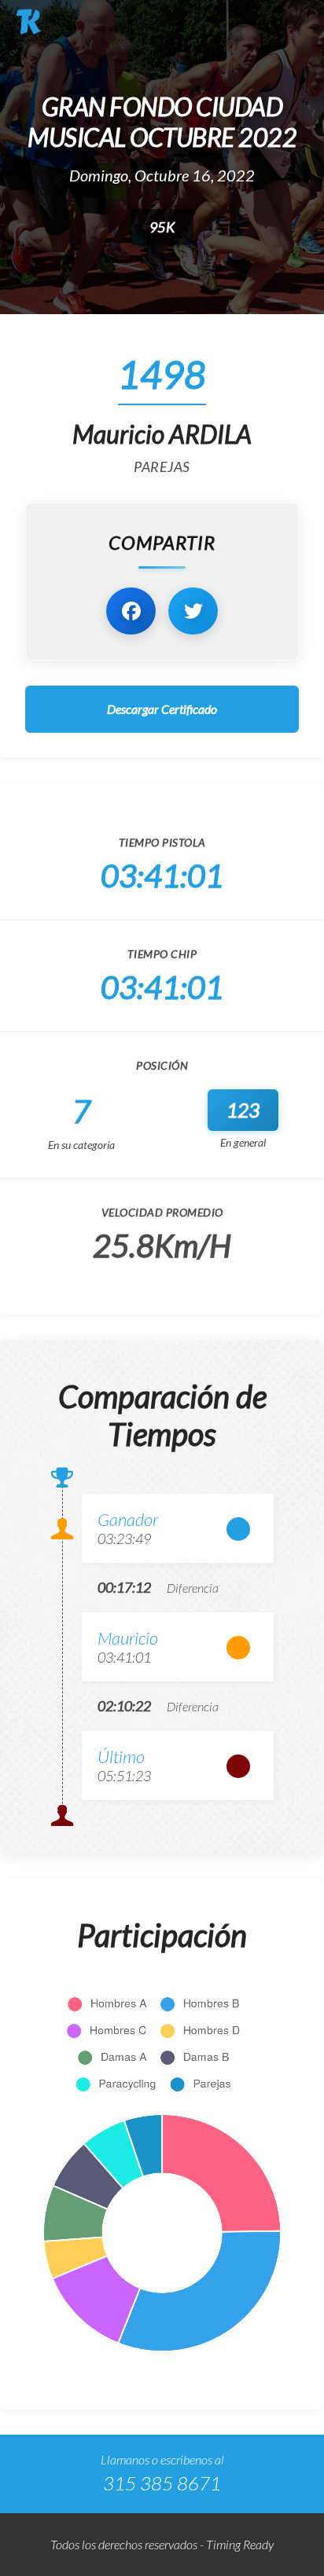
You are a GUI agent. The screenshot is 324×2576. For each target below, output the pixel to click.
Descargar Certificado (162, 709)
